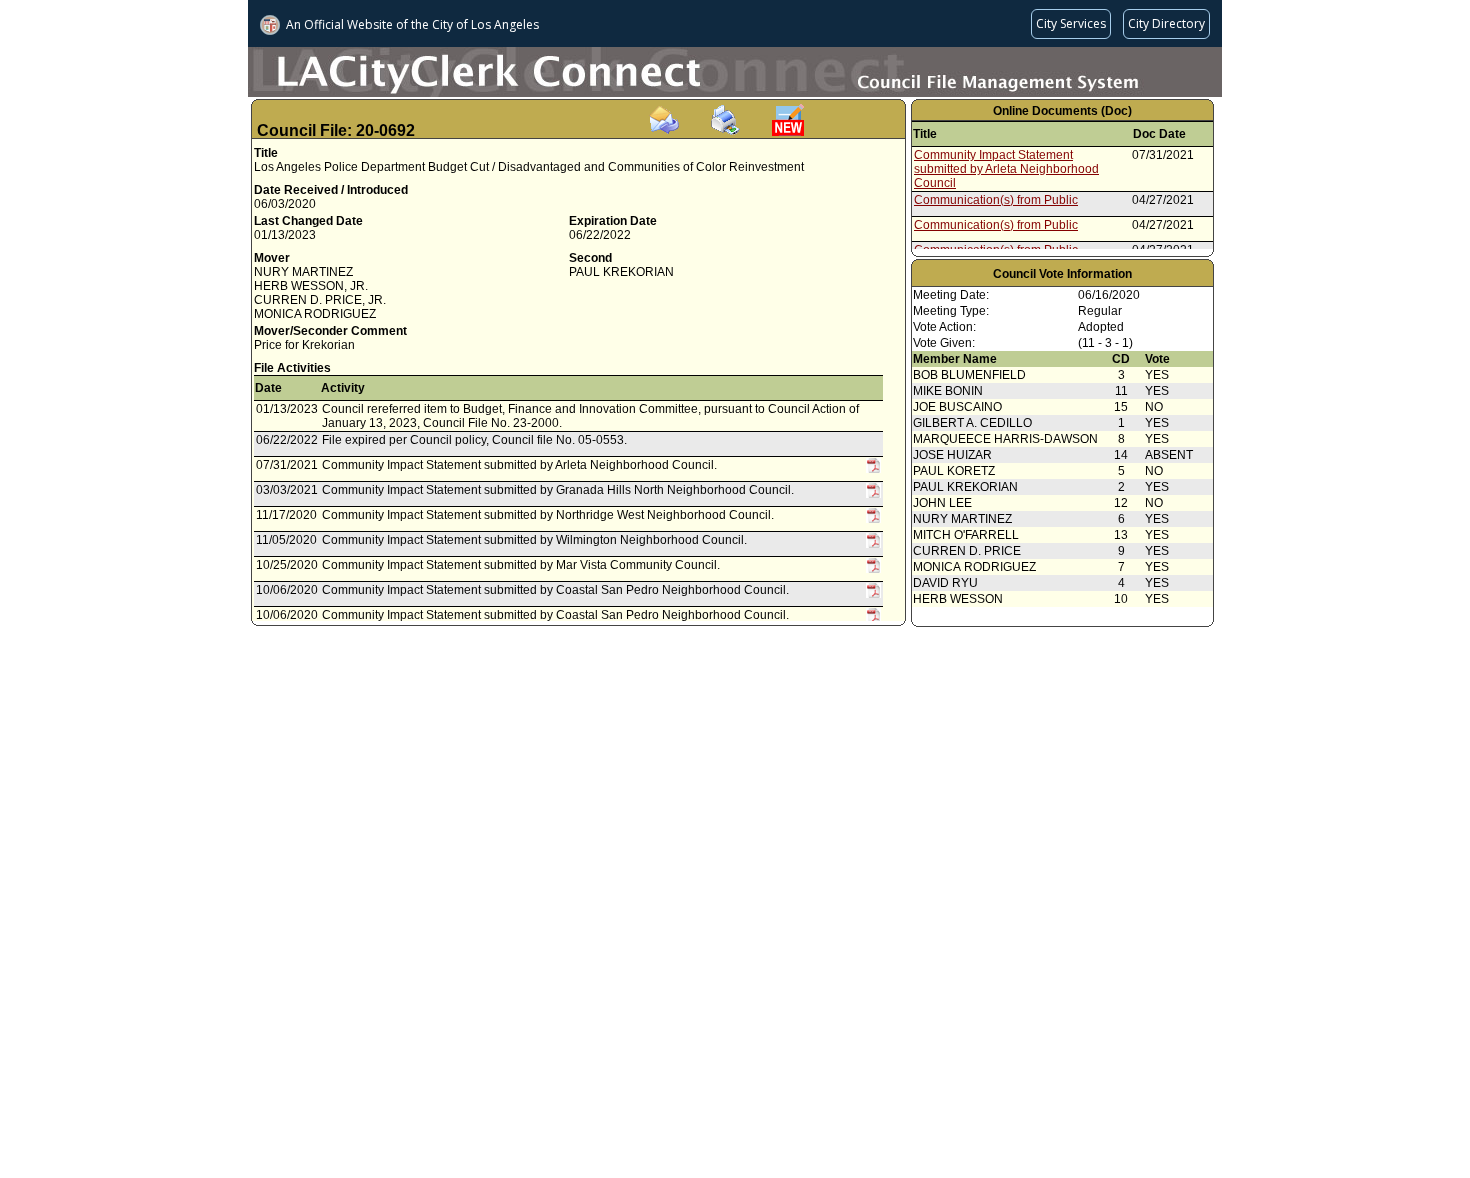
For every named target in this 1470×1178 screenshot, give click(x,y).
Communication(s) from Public (996, 200)
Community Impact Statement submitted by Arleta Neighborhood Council (1006, 169)
